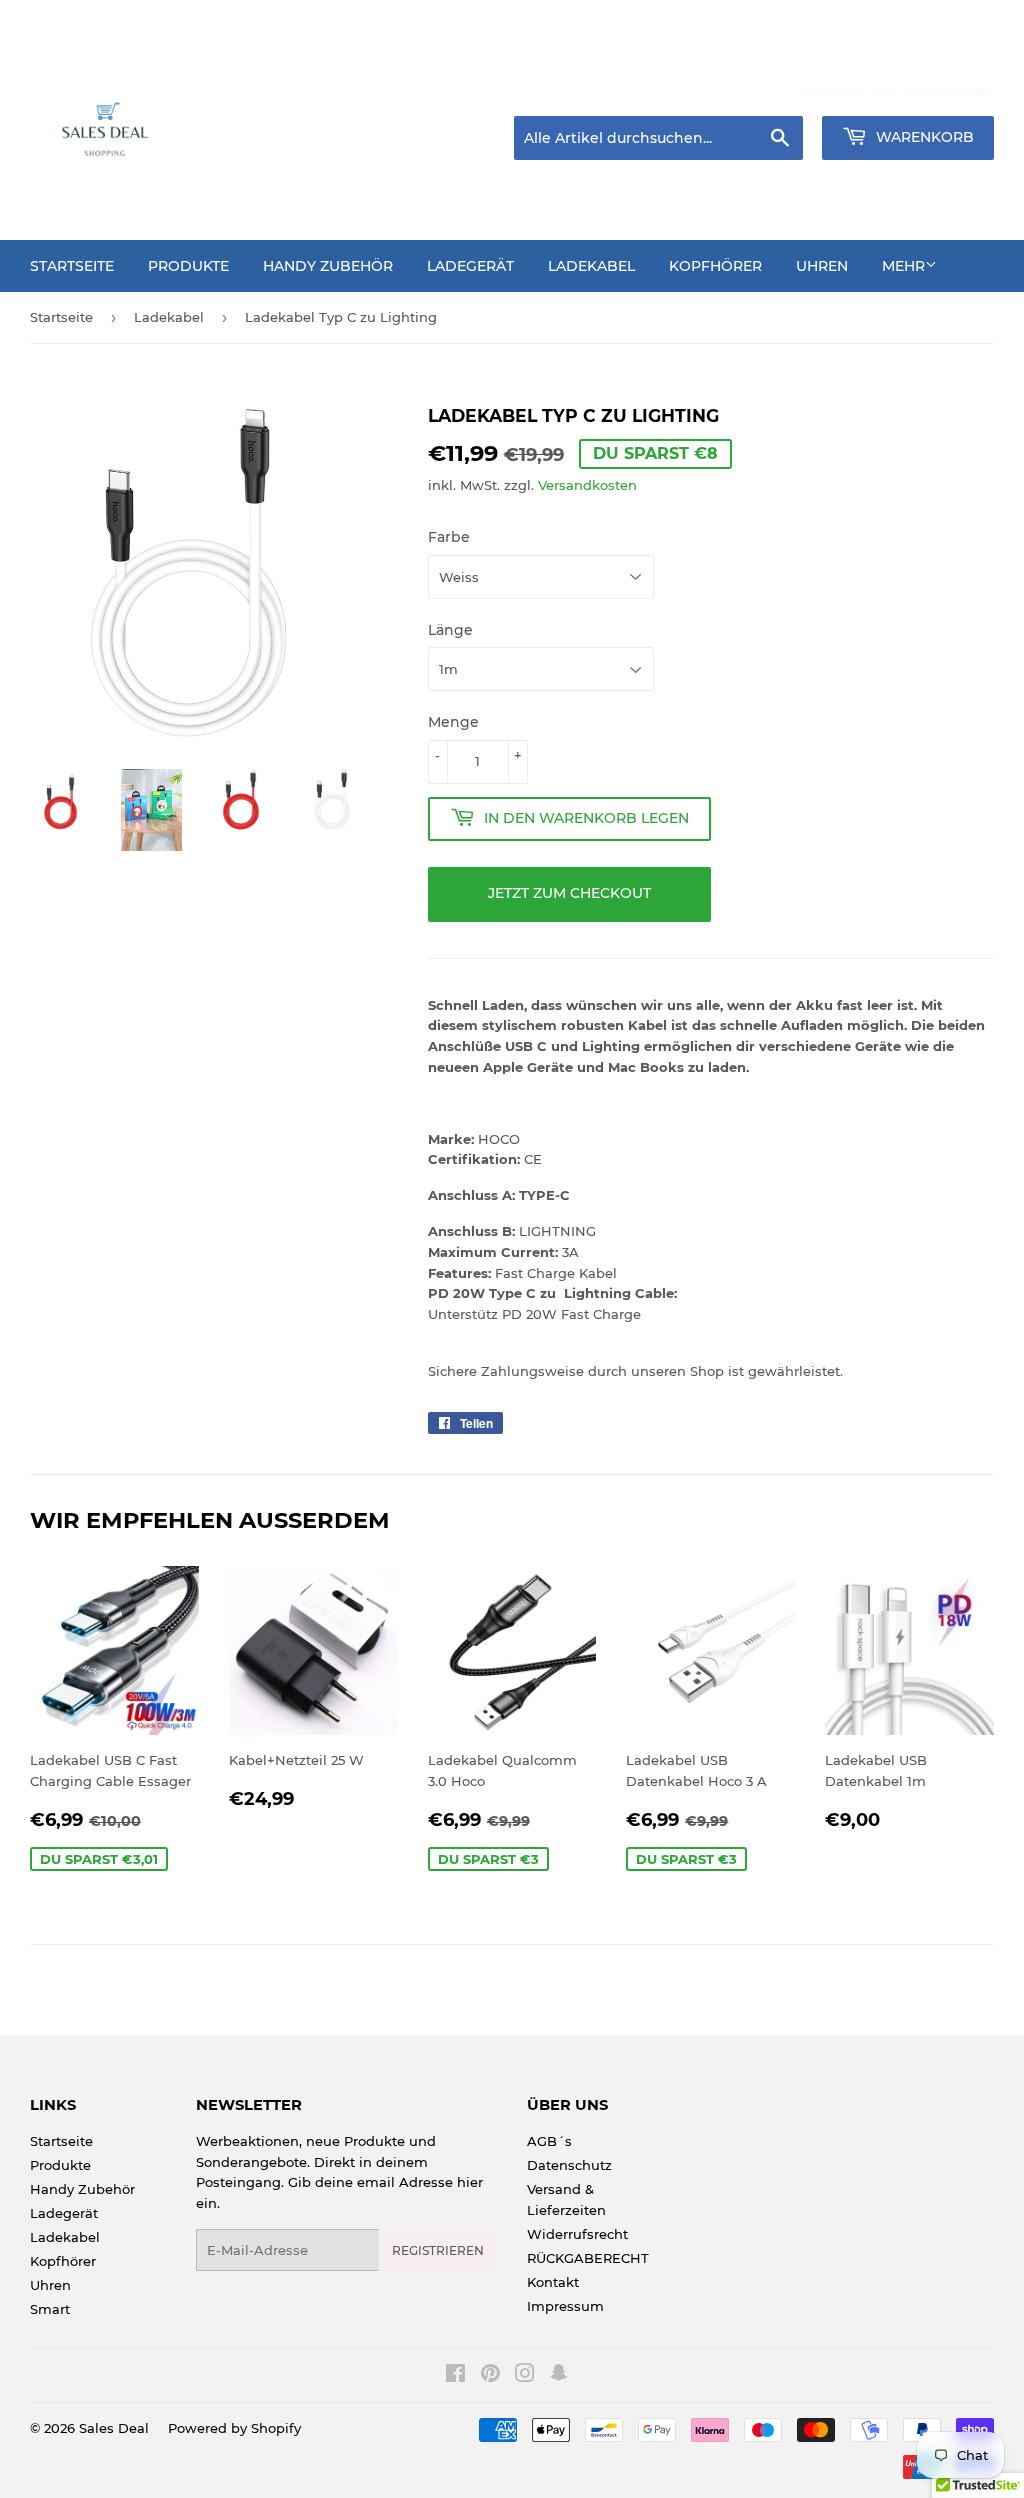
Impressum (565, 2306)
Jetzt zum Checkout (569, 893)
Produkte (188, 266)
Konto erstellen (949, 91)
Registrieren (438, 2250)
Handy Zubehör (328, 266)
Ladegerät (470, 266)
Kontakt (553, 2282)
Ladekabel (591, 266)
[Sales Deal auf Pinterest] (490, 2376)
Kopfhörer (715, 266)
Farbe (449, 537)
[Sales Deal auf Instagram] (525, 2376)
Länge (450, 630)
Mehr (903, 266)
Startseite (72, 266)
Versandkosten (587, 485)
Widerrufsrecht (577, 2234)
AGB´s (549, 2141)
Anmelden (831, 91)
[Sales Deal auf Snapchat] (559, 2376)
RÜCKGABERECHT (588, 2258)
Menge (453, 722)
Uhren (822, 266)
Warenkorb (923, 137)
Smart (50, 2309)
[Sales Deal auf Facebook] (455, 2376)
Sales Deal (114, 2428)
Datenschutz (569, 2165)
